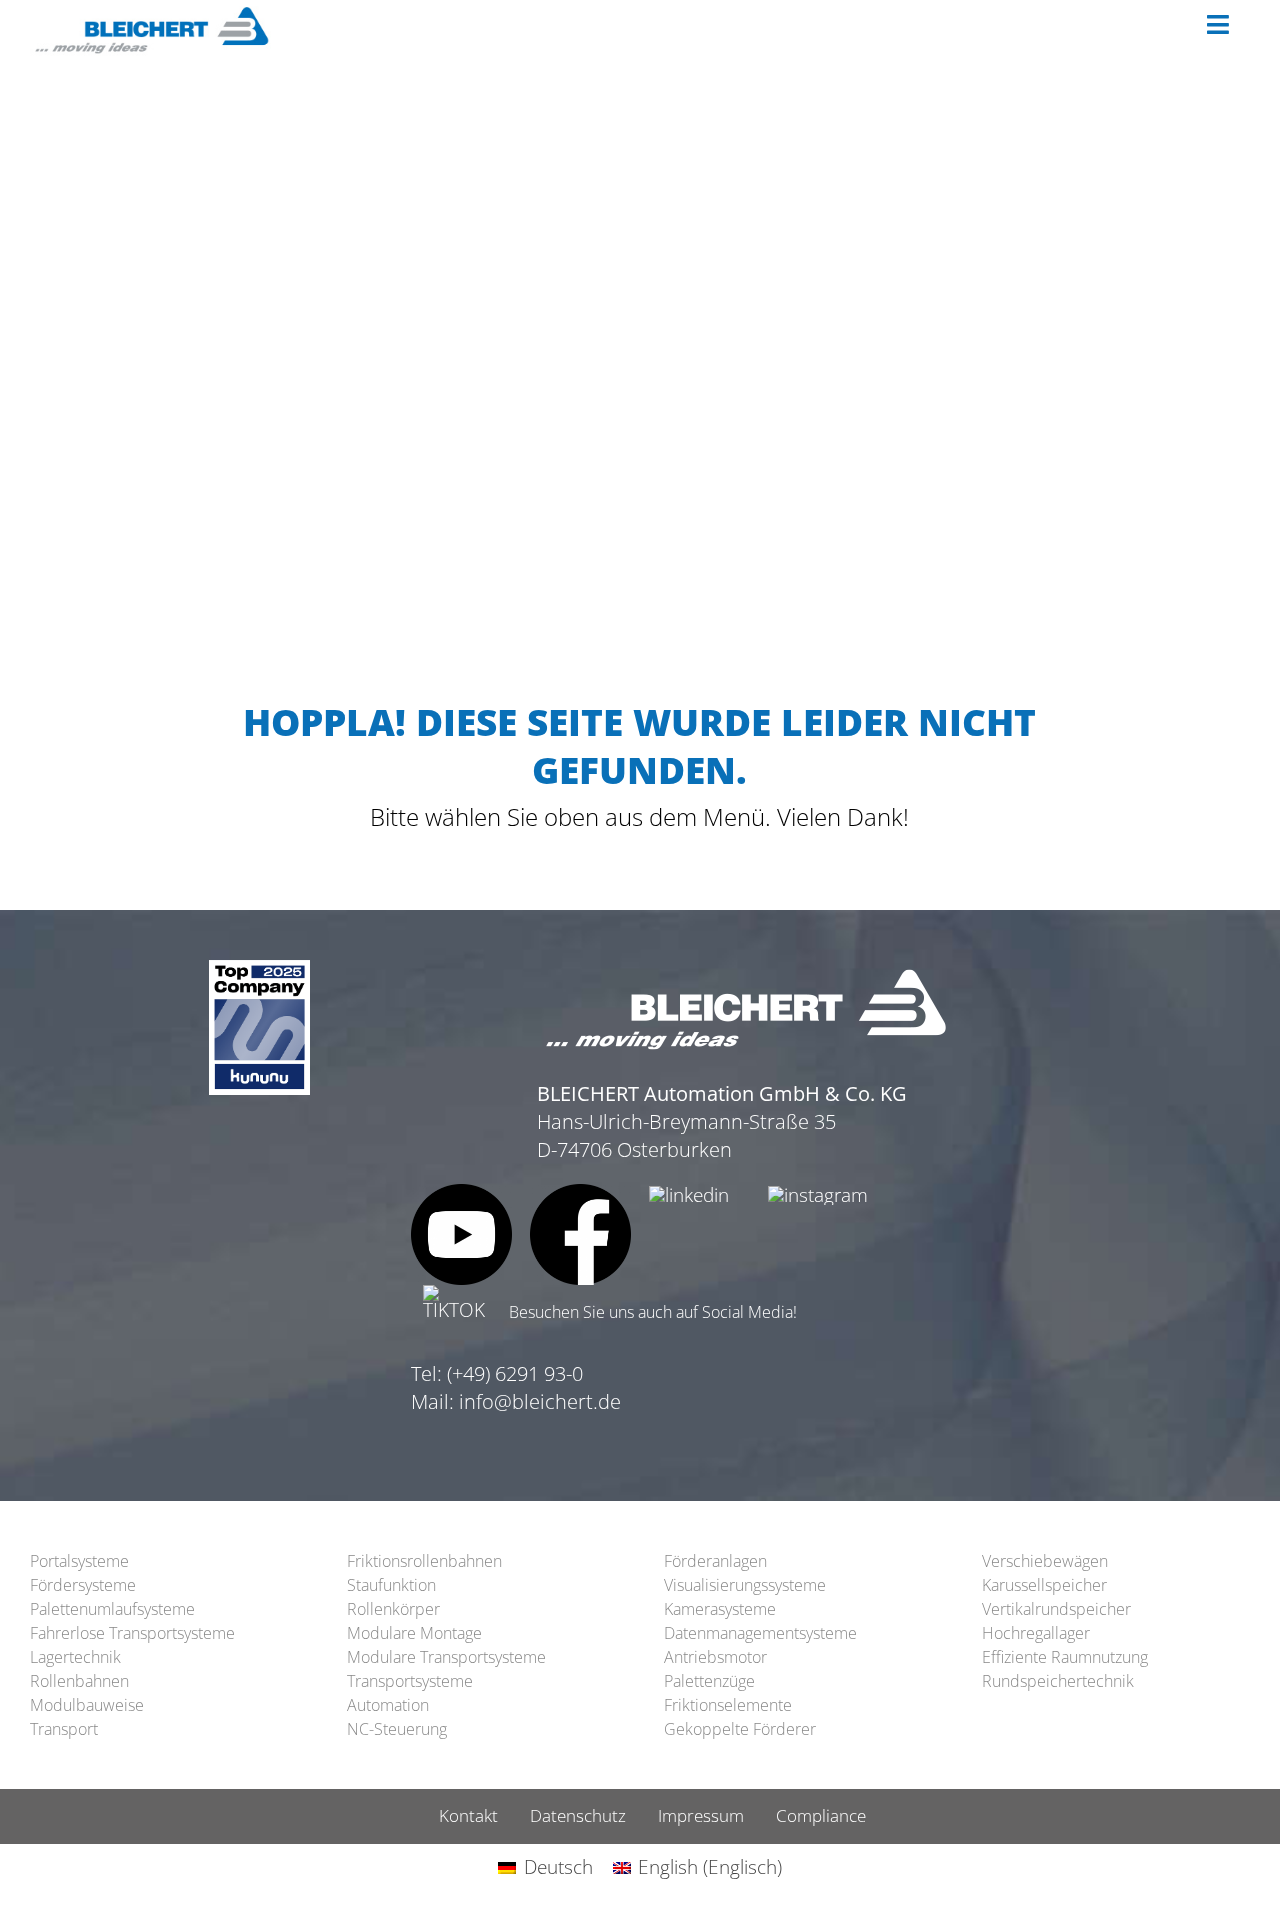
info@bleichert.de (540, 1401)
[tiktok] (461, 1294)
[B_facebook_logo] (580, 1193)
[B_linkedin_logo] (689, 1195)
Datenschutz (578, 1815)
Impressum (701, 1815)
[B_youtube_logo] (461, 1193)
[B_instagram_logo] (818, 1195)
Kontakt (468, 1815)
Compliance (821, 1815)
